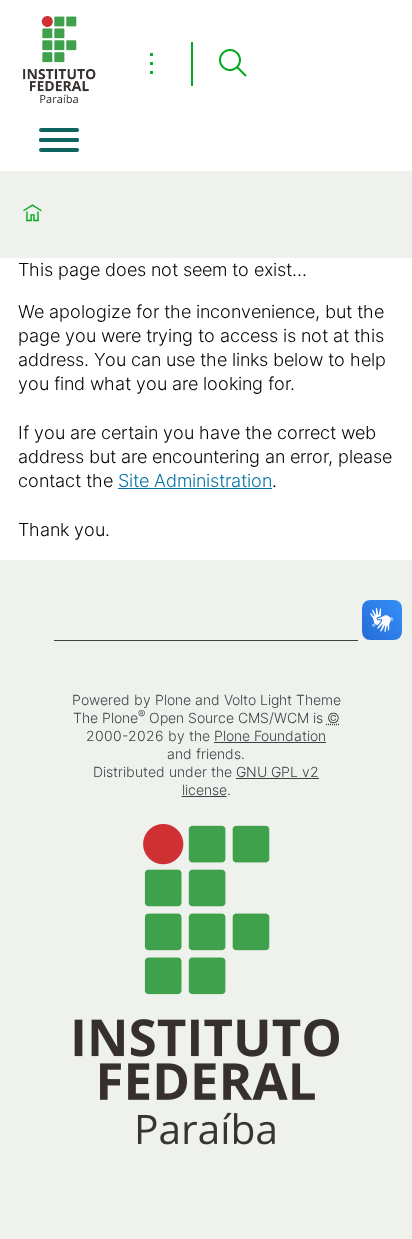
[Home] (59, 99)
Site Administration (195, 480)
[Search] (232, 64)
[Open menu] (59, 140)
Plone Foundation (270, 735)
